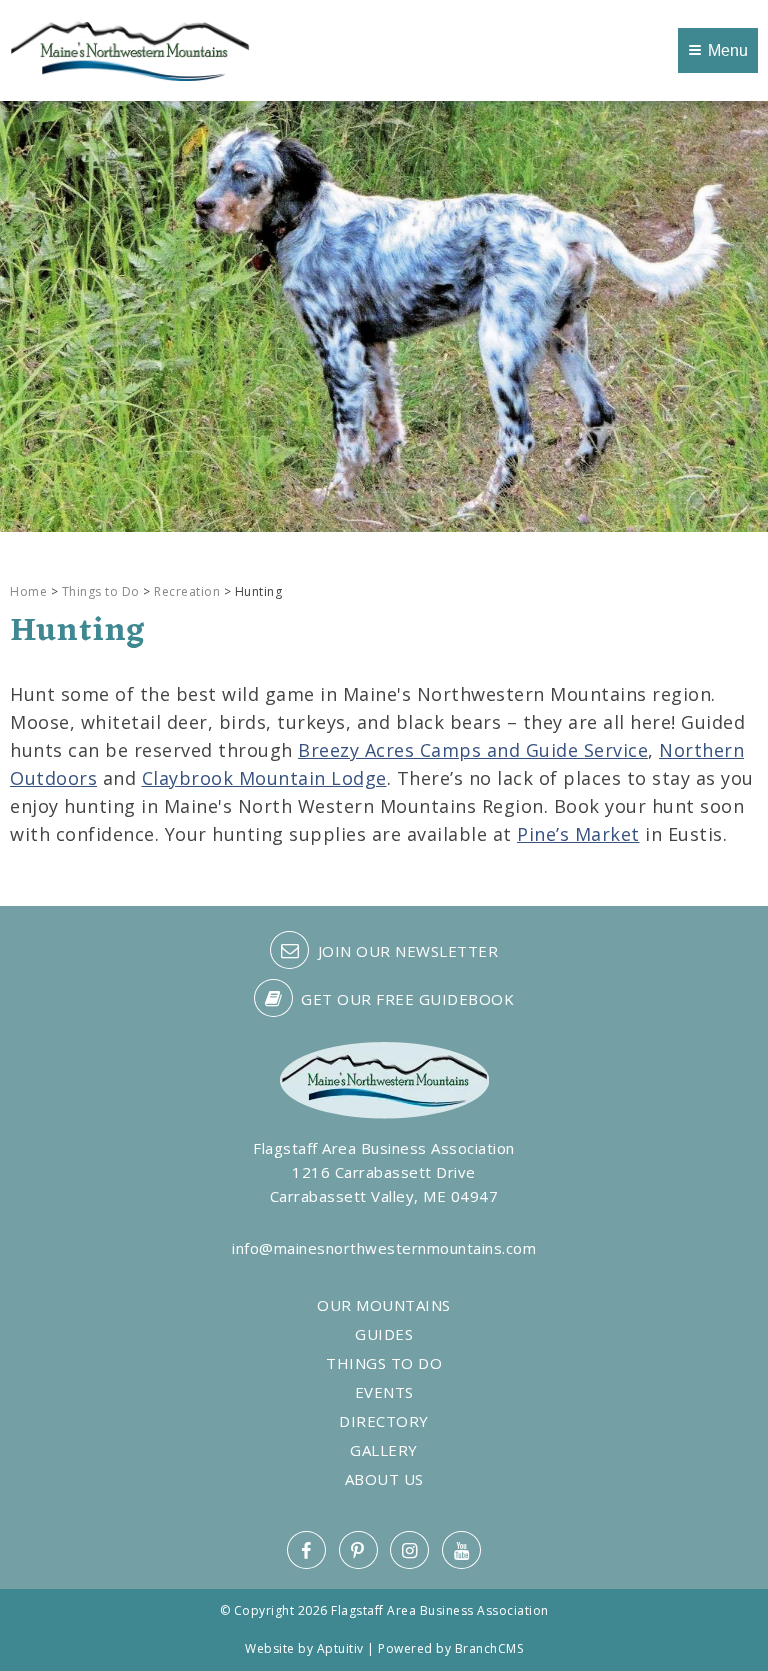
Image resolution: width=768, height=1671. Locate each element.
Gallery (384, 1450)
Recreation (187, 591)
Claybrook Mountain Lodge (264, 778)
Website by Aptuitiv (304, 1648)
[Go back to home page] (130, 49)
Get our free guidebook (406, 999)
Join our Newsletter (405, 951)
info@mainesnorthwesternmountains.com (384, 1248)
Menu (728, 50)
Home (28, 591)
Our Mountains (384, 1305)
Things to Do (101, 591)
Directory (384, 1421)
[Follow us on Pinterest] (358, 1550)
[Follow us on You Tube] (461, 1550)
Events (384, 1392)
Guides (384, 1334)
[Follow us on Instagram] (409, 1550)
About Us (384, 1479)
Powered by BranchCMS (450, 1648)
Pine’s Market (578, 834)
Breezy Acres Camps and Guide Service (473, 750)
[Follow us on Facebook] (306, 1550)
